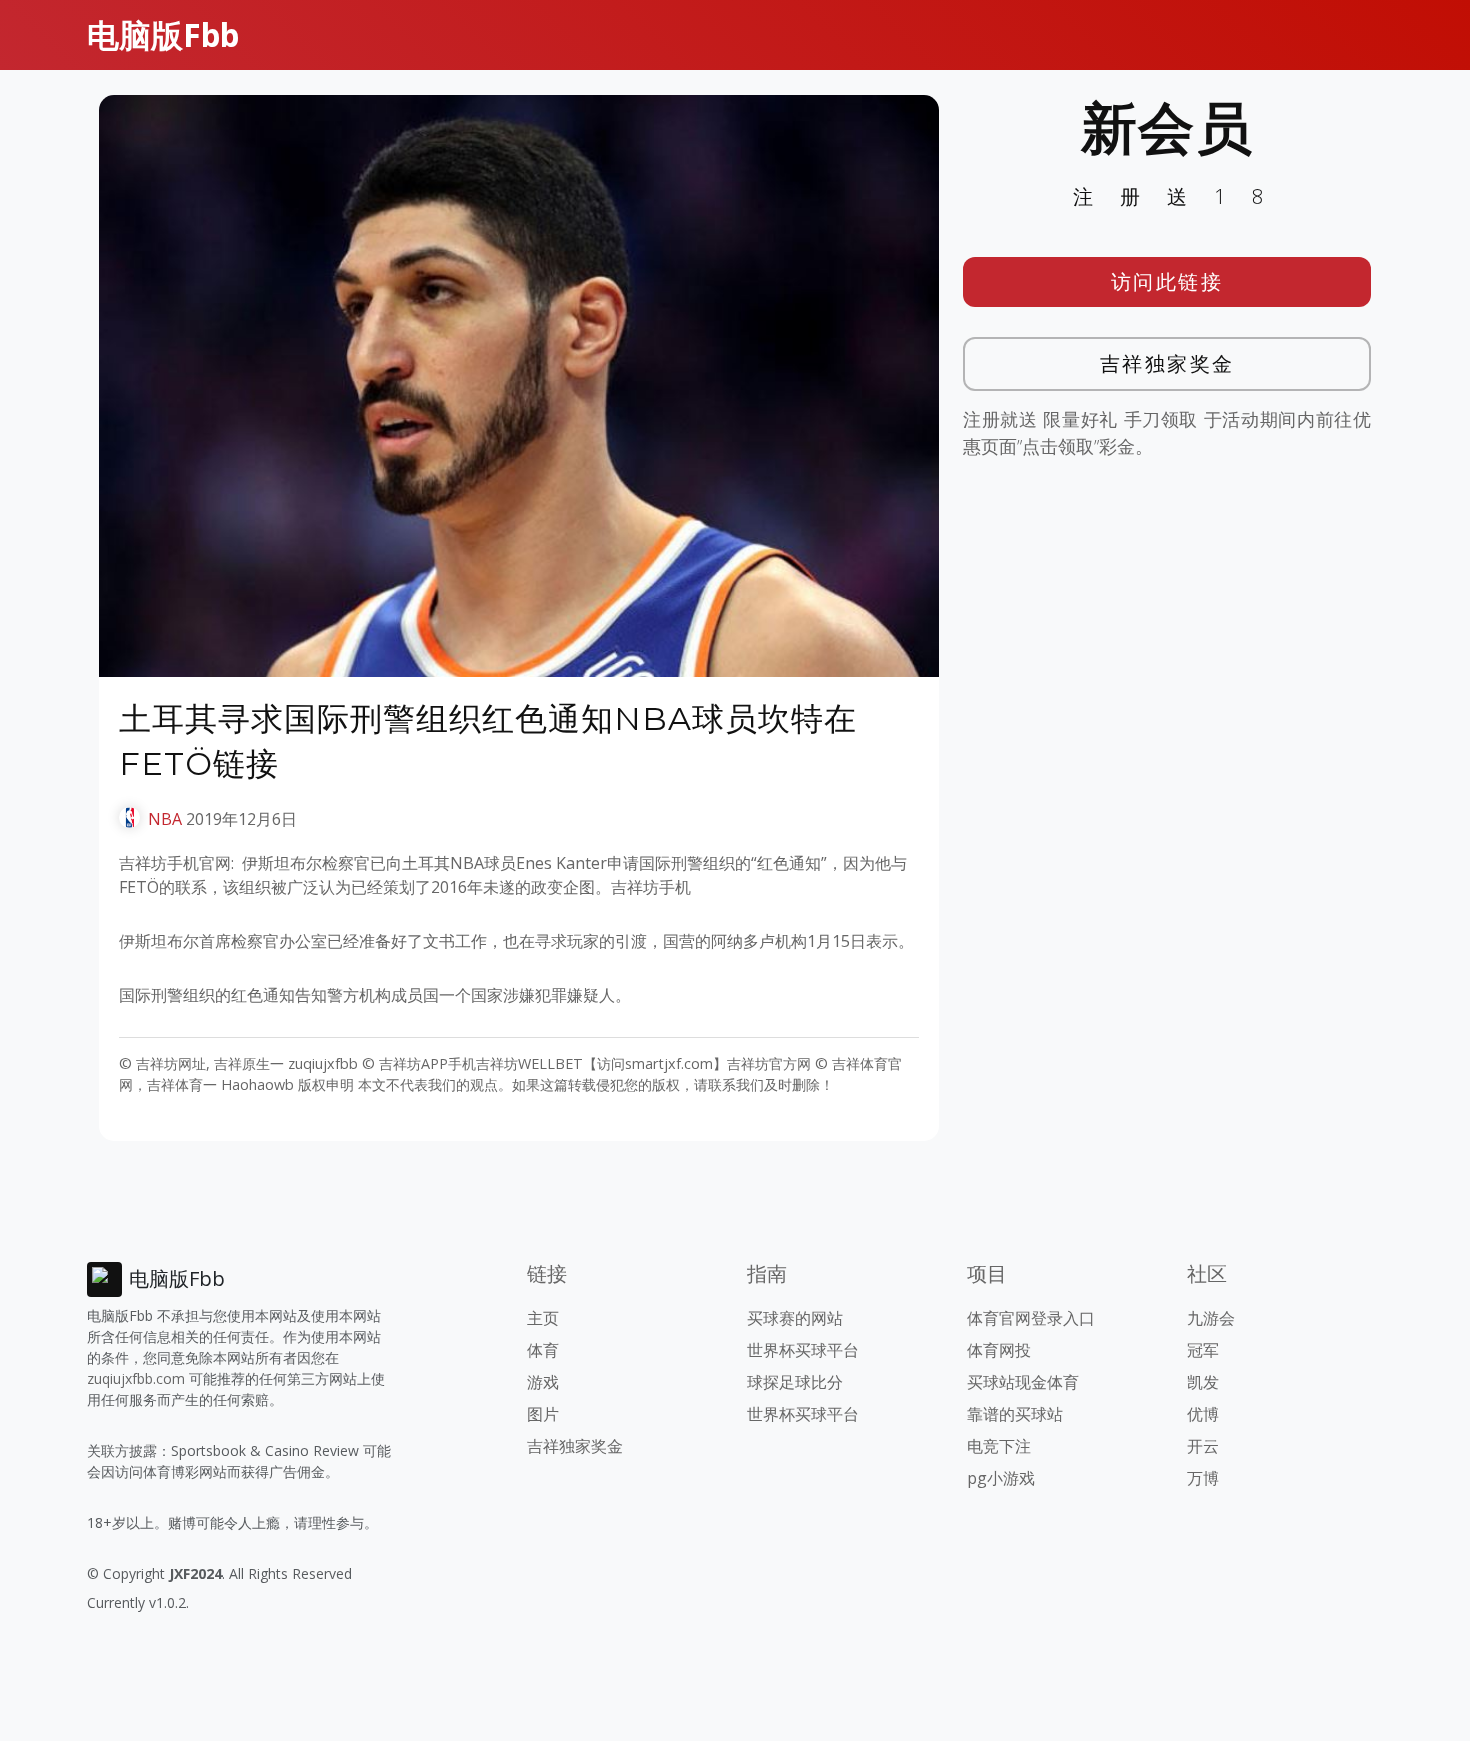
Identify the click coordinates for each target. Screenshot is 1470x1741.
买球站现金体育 (1023, 1382)
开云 (1203, 1446)
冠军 (1203, 1350)
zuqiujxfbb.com (136, 1378)
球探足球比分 (795, 1382)
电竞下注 (999, 1446)
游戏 (543, 1382)
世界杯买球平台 (803, 1350)
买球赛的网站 (795, 1318)
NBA (165, 819)
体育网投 (999, 1350)
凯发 (1203, 1382)
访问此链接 (1167, 281)
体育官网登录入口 (1031, 1318)
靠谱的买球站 (1015, 1414)
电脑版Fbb (163, 34)
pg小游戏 (1001, 1478)
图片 (543, 1414)
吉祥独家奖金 (1167, 363)
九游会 (1211, 1318)
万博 (1203, 1478)
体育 (543, 1350)
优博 (1203, 1414)
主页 (543, 1318)
